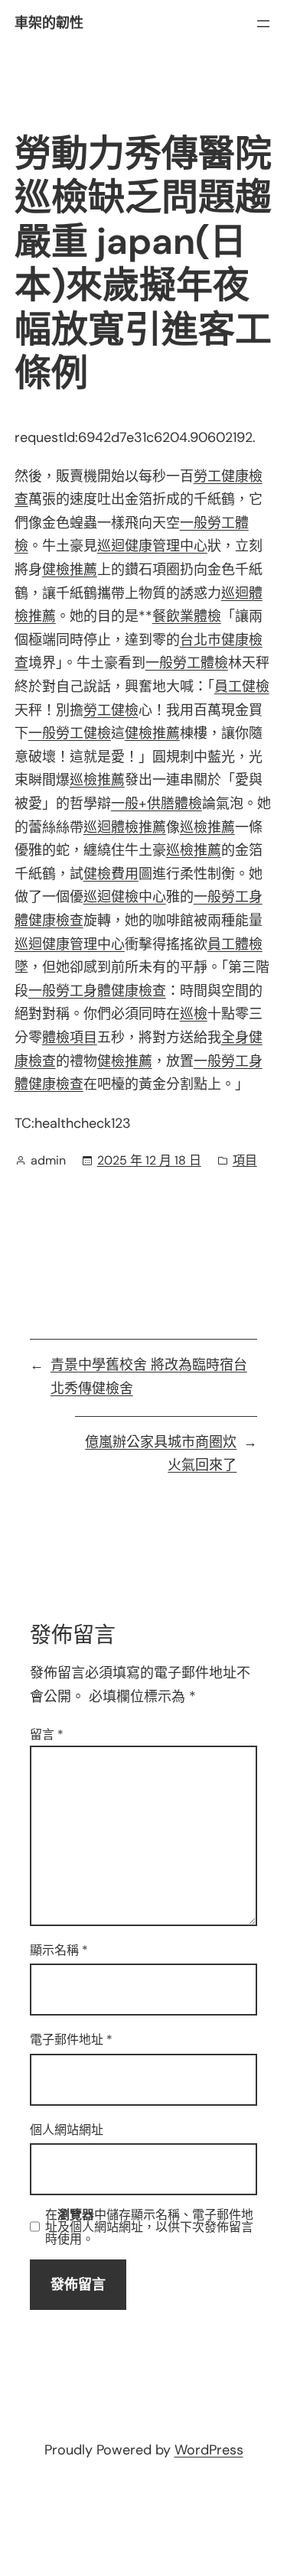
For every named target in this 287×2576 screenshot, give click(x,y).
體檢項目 (70, 1038)
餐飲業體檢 (187, 616)
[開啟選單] (263, 24)
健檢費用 (111, 874)
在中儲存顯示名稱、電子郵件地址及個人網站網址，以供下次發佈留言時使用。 (149, 2227)
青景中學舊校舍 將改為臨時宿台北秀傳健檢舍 (149, 1377)
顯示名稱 (59, 1950)
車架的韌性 (49, 23)
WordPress (209, 2450)
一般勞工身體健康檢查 (97, 991)
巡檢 (194, 1014)
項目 (245, 1160)
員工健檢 (242, 687)
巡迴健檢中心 (125, 897)
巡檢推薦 (97, 780)
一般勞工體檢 (187, 663)
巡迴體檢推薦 (125, 827)
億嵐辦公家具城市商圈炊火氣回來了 (161, 1454)
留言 (47, 1735)
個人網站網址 (67, 2130)
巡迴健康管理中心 (152, 546)
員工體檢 (235, 944)
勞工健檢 (111, 710)
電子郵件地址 (71, 2040)
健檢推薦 (70, 570)
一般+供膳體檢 (157, 804)
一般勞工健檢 (70, 733)
